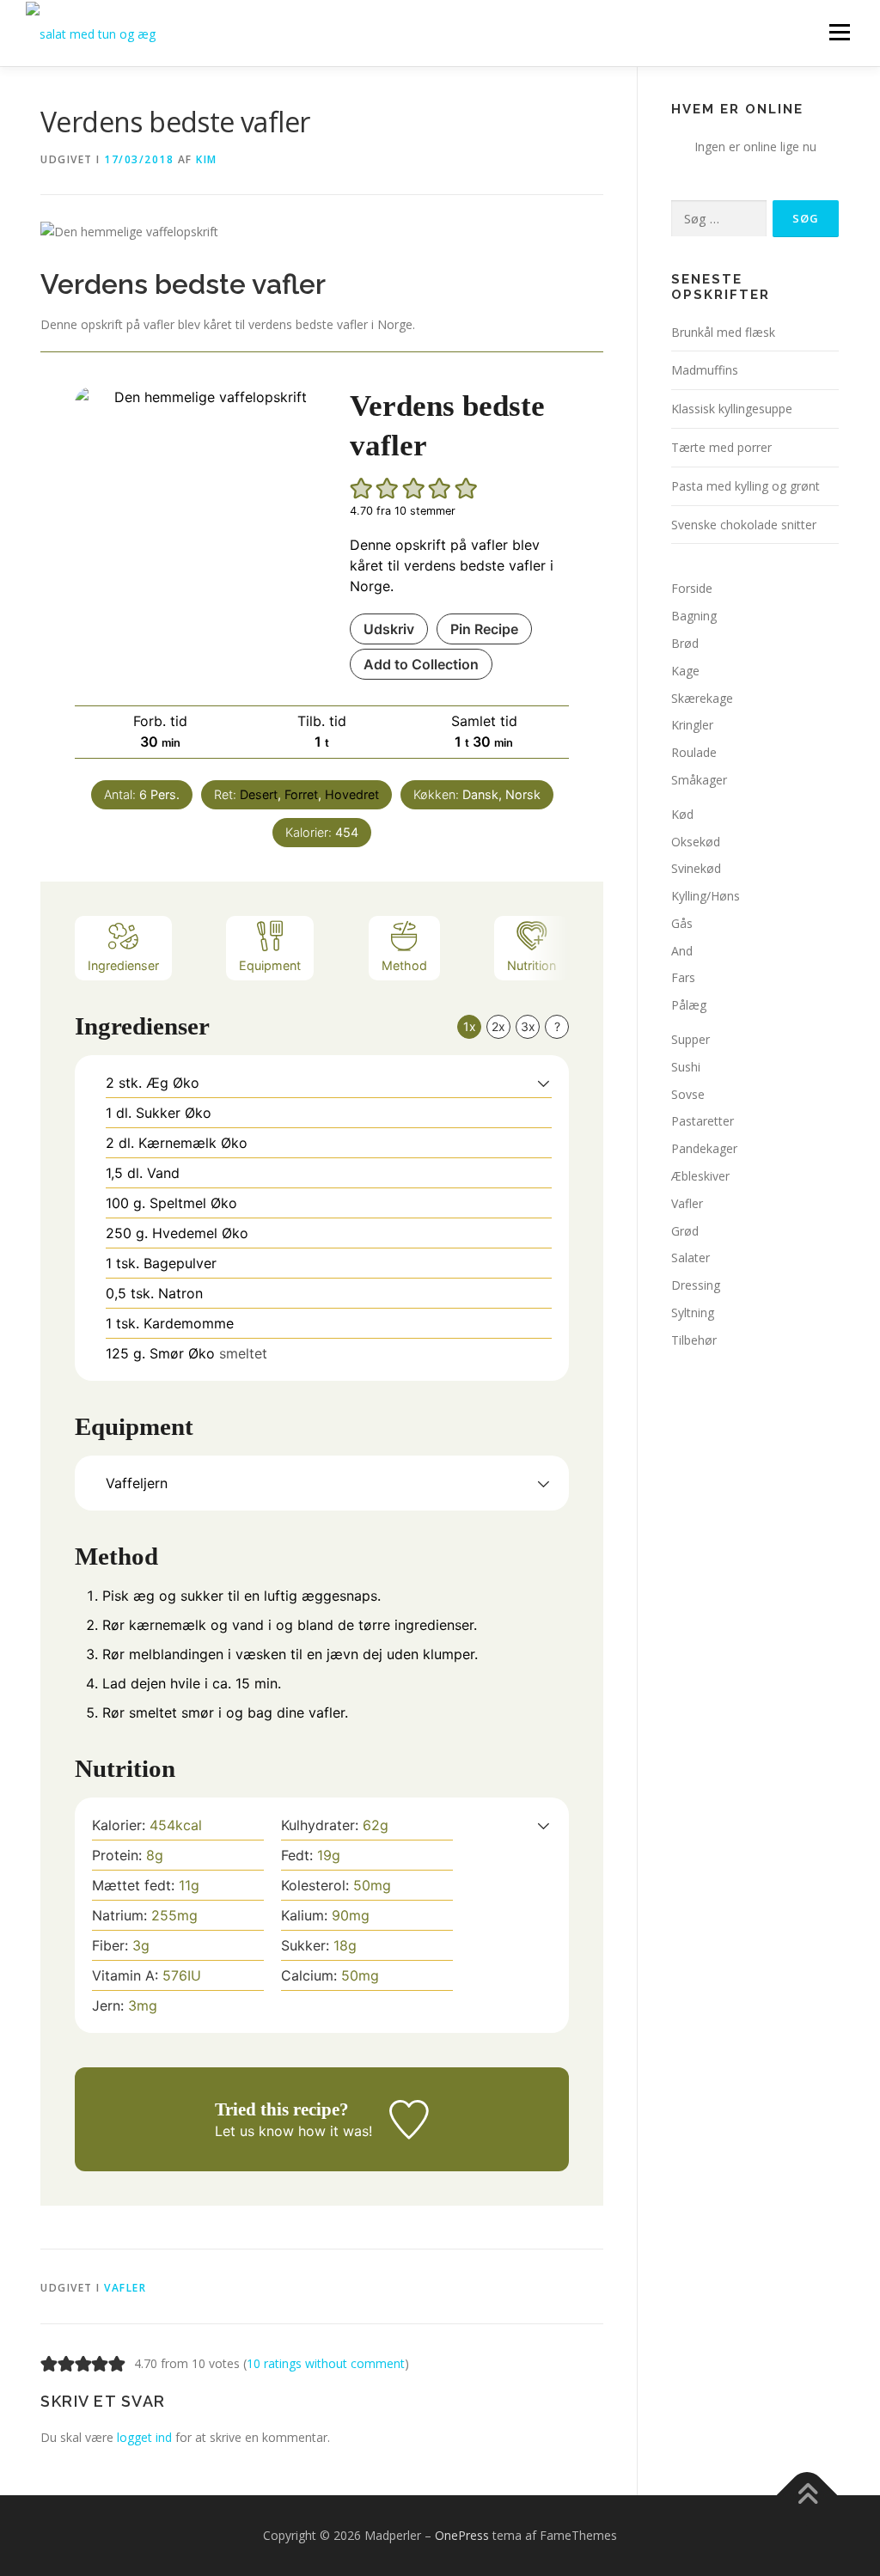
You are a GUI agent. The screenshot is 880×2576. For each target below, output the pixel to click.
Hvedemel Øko (200, 1233)
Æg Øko (173, 1083)
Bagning (694, 616)
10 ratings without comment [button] (326, 2363)
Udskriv (389, 629)
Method (404, 965)
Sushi (686, 1067)
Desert (259, 794)
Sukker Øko (174, 1113)
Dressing (696, 1285)
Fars (683, 977)
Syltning (693, 1312)
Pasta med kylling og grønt (746, 486)
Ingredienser (123, 965)
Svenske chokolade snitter (744, 525)
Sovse (688, 1094)
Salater (691, 1257)
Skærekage (702, 698)
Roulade (694, 752)
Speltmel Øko (193, 1203)
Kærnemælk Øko (193, 1143)
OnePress (462, 2535)
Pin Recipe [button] (484, 629)
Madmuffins (705, 370)
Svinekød (696, 868)
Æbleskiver (700, 1176)
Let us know (254, 2131)
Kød (682, 814)
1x (470, 1026)
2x (498, 1026)
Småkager (699, 780)
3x (528, 1026)
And (682, 951)
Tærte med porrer (721, 447)
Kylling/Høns (706, 896)
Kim (207, 159)
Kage (685, 671)
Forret (301, 794)
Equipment (270, 965)
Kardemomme (189, 1323)
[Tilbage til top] (807, 2496)
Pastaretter (703, 1121)
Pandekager (704, 1148)
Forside (692, 588)
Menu (839, 32)
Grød (685, 1231)
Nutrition (532, 965)
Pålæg (689, 1005)
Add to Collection (421, 664)
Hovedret (352, 794)
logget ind (144, 2437)
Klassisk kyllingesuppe (732, 409)
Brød (685, 643)
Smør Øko (182, 1353)
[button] (362, 488)
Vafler (125, 2288)
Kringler (692, 725)
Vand (163, 1173)
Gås (682, 923)
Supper (691, 1039)
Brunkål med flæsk (723, 332)
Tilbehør (694, 1340)
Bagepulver (180, 1263)
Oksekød (696, 842)
